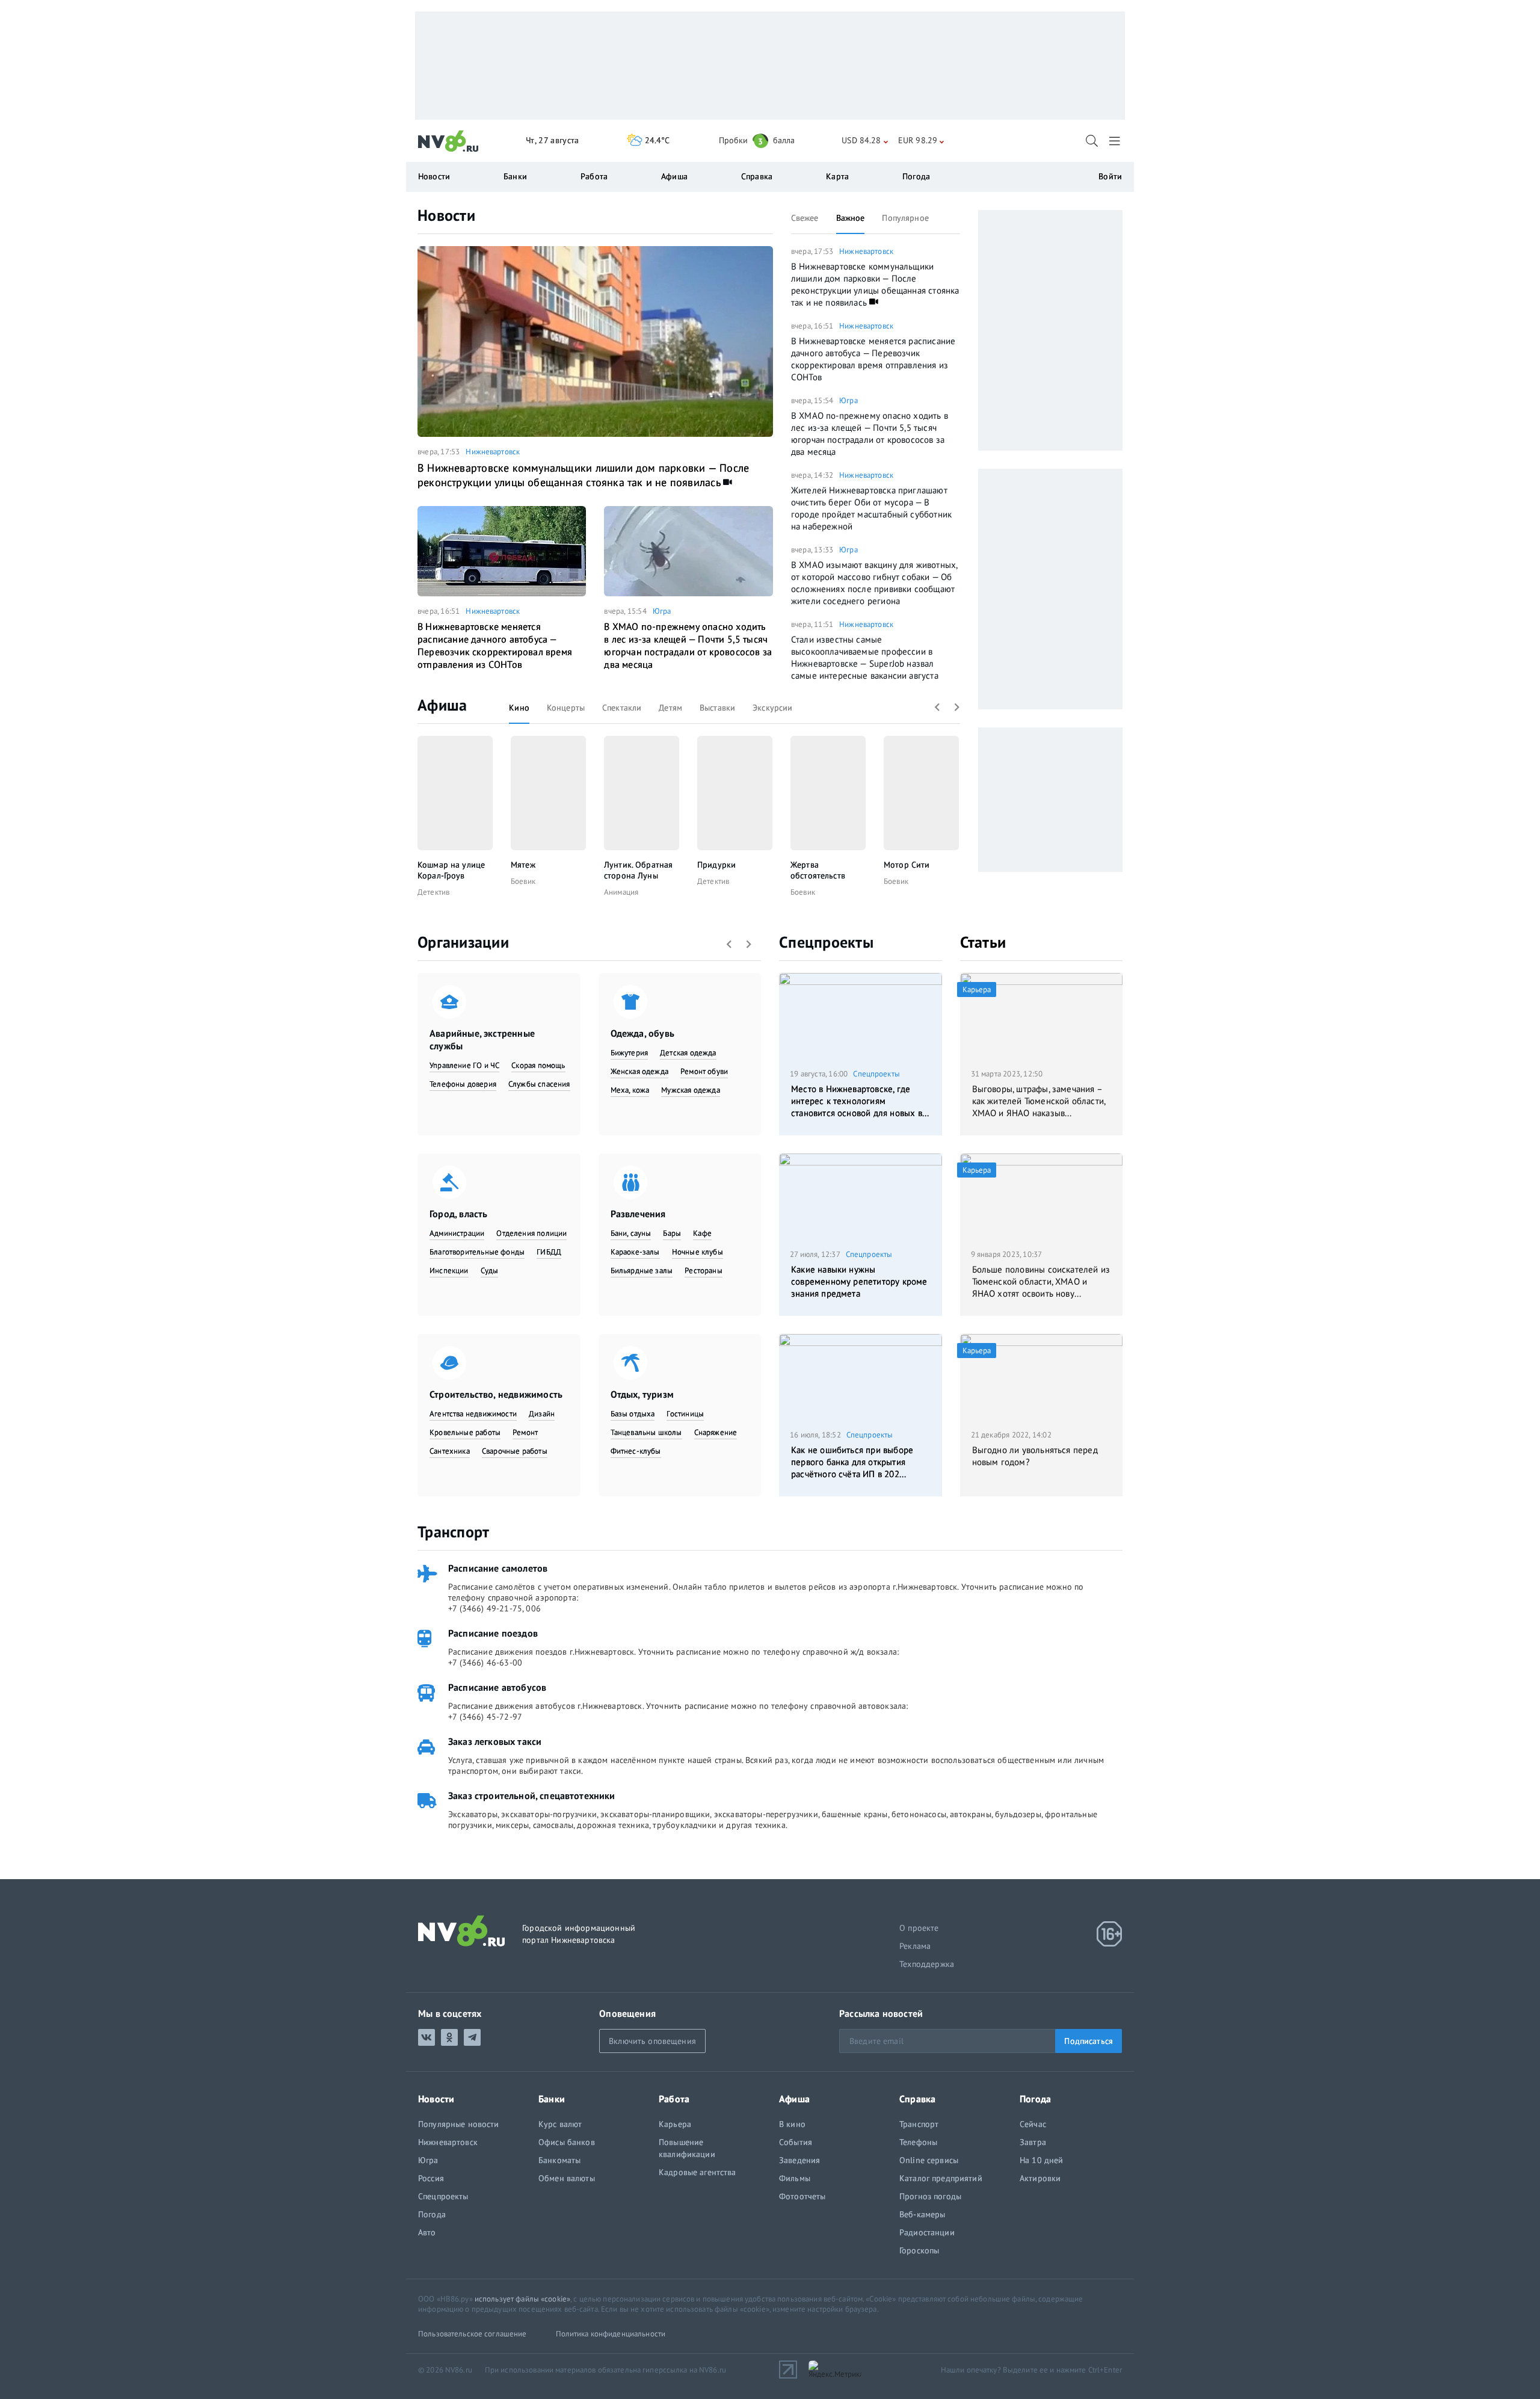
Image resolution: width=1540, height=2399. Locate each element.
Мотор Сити (907, 865)
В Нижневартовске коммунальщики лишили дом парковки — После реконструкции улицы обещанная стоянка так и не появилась (583, 475)
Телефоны (918, 2142)
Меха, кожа (630, 1090)
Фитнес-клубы (636, 1451)
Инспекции (449, 1271)
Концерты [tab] (566, 708)
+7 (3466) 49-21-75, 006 (494, 1608)
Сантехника (450, 1451)
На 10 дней (1041, 2160)
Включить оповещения (652, 2041)
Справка (757, 176)
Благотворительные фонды (477, 1252)
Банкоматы (559, 2160)
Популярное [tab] (905, 218)
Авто (427, 2232)
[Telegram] (472, 2037)
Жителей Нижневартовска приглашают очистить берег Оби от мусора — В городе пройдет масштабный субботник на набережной (871, 508)
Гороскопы (919, 2250)
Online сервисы (929, 2160)
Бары (672, 1233)
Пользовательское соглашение (473, 2334)
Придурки (716, 865)
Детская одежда (688, 1053)
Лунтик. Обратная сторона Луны (638, 870)
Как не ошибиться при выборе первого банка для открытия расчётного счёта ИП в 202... (852, 1462)
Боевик (523, 881)
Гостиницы (685, 1414)
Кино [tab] (519, 708)
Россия (431, 2178)
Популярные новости (459, 2124)
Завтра (1033, 2142)
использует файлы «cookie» (522, 2299)
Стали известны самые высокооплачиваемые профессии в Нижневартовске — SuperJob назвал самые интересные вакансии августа (865, 657)
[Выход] (1116, 141)
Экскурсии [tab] (772, 708)
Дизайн (542, 1414)
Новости (446, 215)
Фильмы (795, 2178)
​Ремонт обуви (704, 1071)
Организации (463, 942)
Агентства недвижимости (473, 1414)
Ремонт (525, 1432)
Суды (490, 1271)
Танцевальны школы (646, 1432)
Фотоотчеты (802, 2196)
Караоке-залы (635, 1252)
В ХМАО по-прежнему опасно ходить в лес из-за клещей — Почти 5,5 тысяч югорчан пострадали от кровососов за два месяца (688, 645)
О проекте (919, 1928)
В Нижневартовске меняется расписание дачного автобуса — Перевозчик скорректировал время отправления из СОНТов (495, 645)
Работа (594, 176)
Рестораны (704, 1271)
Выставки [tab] (717, 708)
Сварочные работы (515, 1451)
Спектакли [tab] (622, 708)
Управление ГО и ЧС (464, 1065)
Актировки (1040, 2178)
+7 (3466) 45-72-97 (485, 1717)
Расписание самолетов (498, 1568)
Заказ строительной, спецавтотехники (532, 1795)
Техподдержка (927, 1964)
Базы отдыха (633, 1414)
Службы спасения (539, 1084)
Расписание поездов (493, 1633)
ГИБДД (549, 1252)
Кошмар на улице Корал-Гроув (451, 870)
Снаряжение (716, 1432)
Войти (1110, 176)
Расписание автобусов (497, 1687)
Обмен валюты (567, 2178)
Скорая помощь (538, 1065)
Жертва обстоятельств (818, 870)
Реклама (915, 1946)
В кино (792, 2124)
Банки (515, 176)
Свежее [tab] (805, 218)
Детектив (433, 892)
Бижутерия (630, 1053)
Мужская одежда (691, 1090)
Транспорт (453, 1532)
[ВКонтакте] (427, 2037)
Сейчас (1033, 2124)
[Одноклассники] (449, 2037)
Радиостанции (927, 2232)
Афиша (442, 705)
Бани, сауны (631, 1233)
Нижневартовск (493, 452)
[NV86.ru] (448, 141)
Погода (916, 176)
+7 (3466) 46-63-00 (485, 1663)
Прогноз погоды (930, 2196)
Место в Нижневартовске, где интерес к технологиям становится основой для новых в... (860, 1101)
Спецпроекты (826, 942)
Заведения (799, 2160)
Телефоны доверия (463, 1084)
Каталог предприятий (941, 2178)
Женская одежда (640, 1071)
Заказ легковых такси (495, 1741)
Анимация (621, 892)
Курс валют (560, 2124)
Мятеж (523, 865)
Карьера (675, 2124)
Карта (837, 176)
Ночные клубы (698, 1252)
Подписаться (1089, 2041)
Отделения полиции (531, 1233)
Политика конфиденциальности (611, 2334)
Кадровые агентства (698, 2172)
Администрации (457, 1233)
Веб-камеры (922, 2214)
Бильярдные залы (642, 1271)
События (796, 2142)
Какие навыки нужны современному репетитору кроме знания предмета (859, 1281)
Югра (662, 611)
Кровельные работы (465, 1432)
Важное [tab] (851, 218)
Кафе (702, 1233)
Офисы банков (567, 2142)
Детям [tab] (670, 708)
